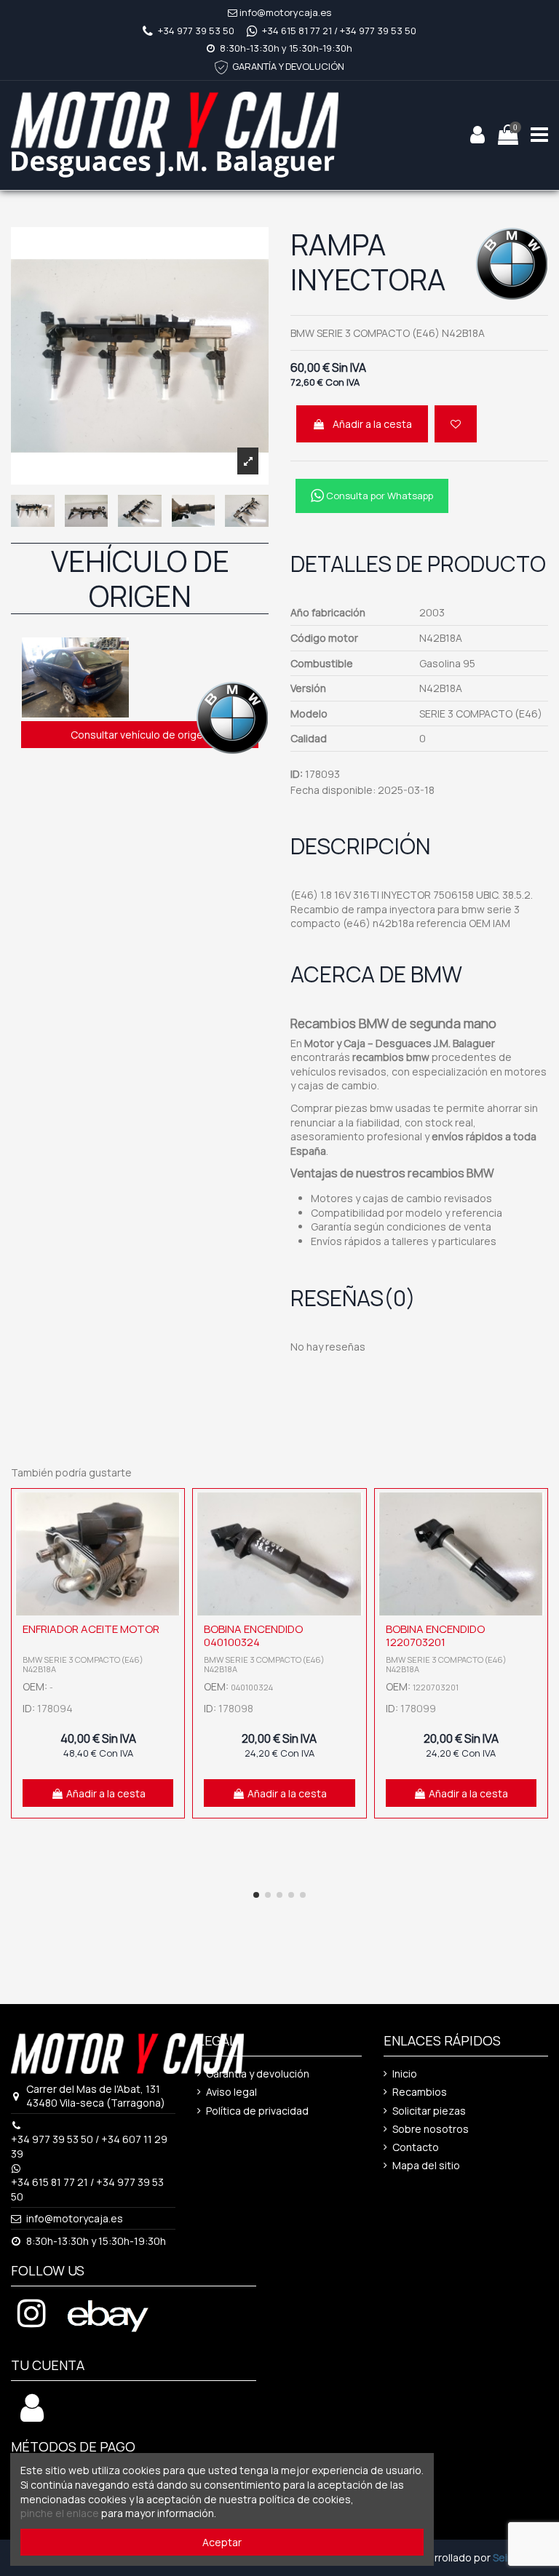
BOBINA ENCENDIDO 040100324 (253, 1635)
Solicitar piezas (429, 2111)
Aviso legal (231, 2092)
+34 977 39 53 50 (196, 31)
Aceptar (222, 2542)
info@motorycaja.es (285, 12)
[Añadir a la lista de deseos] (456, 424)
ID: (297, 774)
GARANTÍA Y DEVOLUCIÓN (288, 66)
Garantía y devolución (258, 2074)
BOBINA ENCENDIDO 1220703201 (435, 1635)
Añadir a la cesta (372, 424)
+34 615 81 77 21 (297, 31)
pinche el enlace (60, 2513)
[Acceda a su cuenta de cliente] (32, 2416)
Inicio (405, 2074)
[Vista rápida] (170, 1540)
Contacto (416, 2147)
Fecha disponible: (333, 790)
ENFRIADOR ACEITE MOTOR (91, 1629)
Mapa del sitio (426, 2165)
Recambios (420, 2092)
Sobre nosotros (431, 2129)
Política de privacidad (257, 2111)
